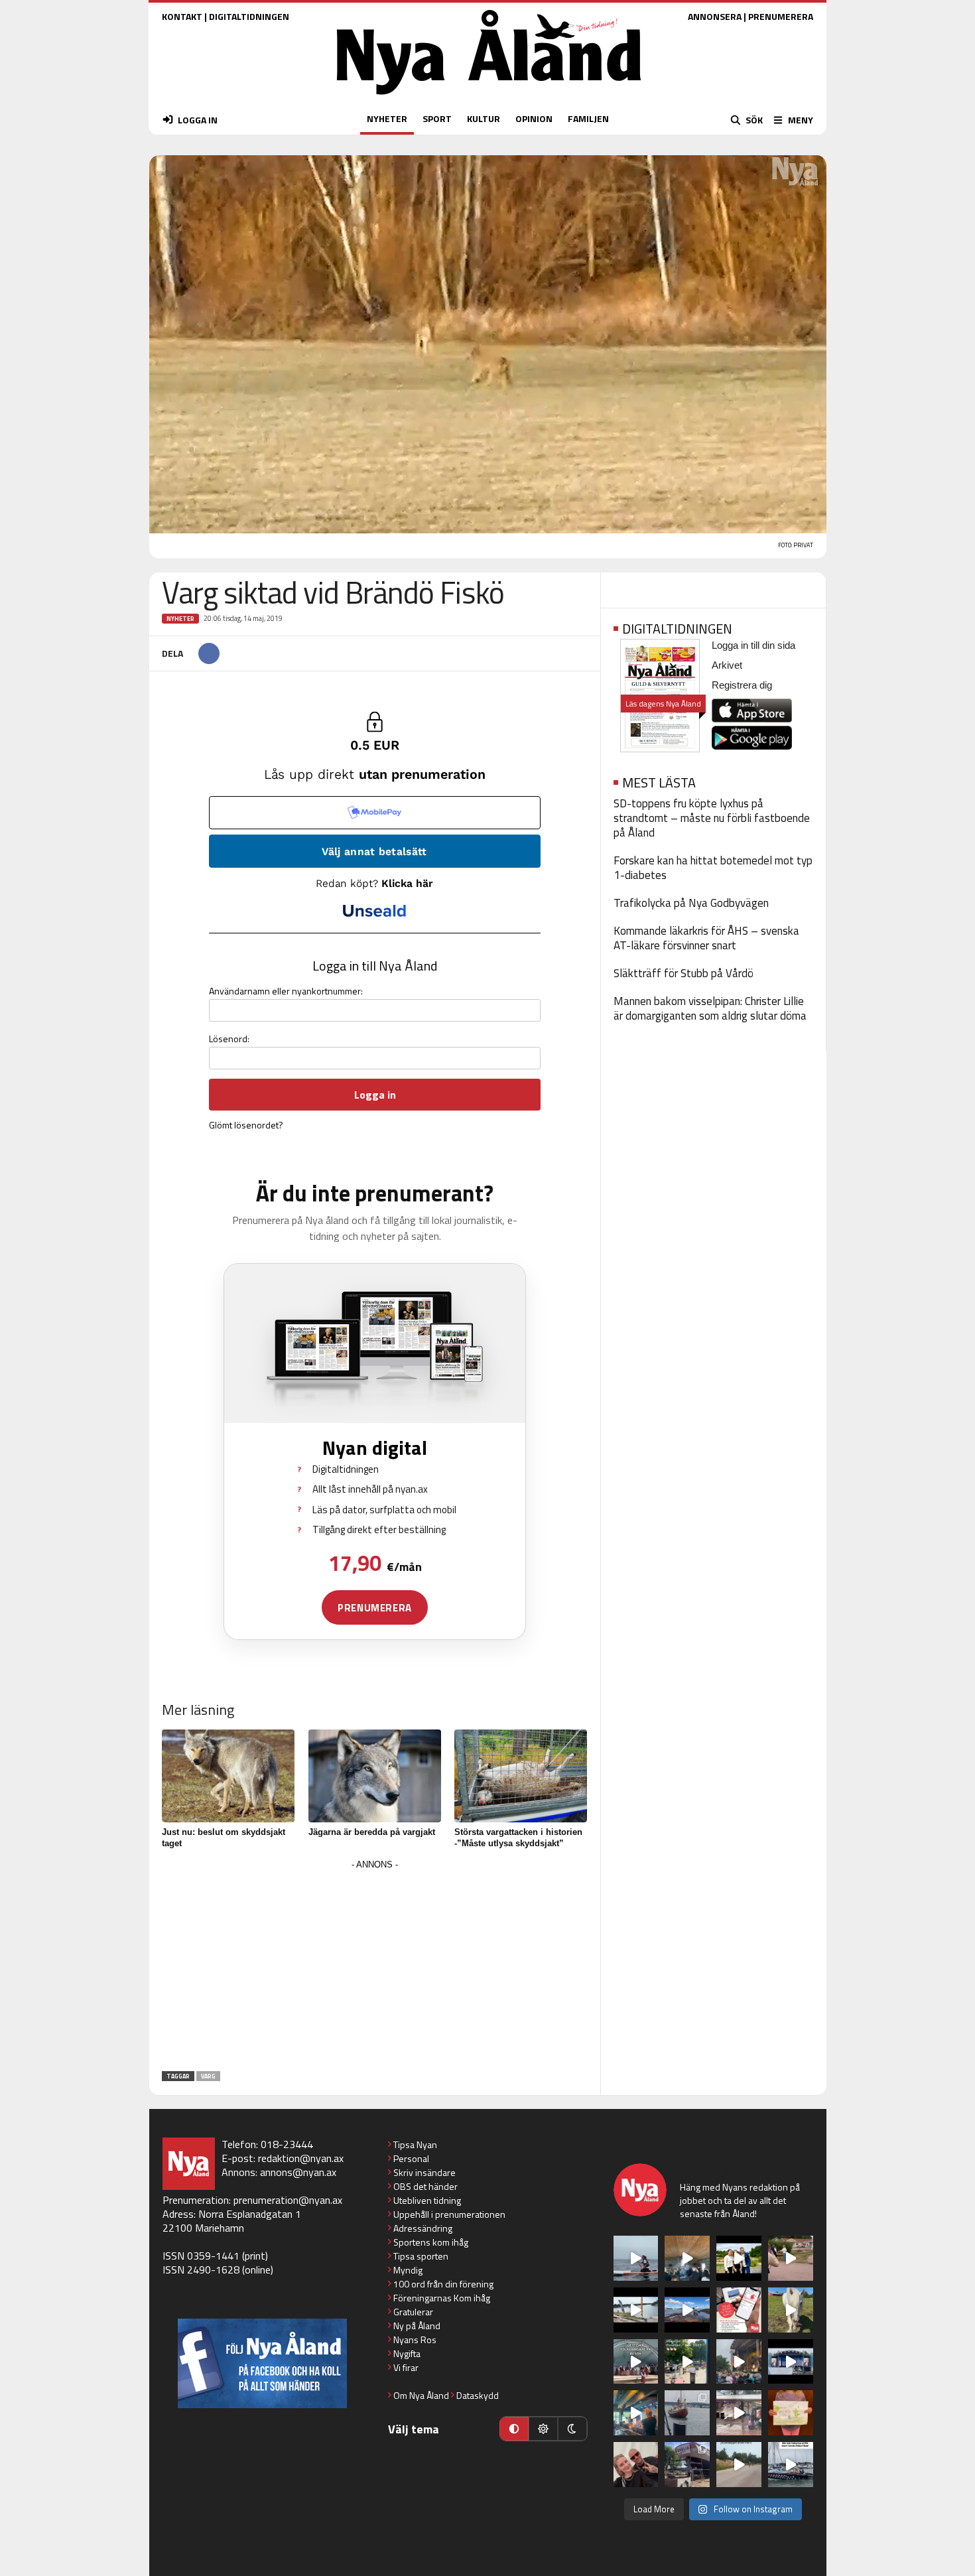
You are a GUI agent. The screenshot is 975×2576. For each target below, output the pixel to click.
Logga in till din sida (753, 645)
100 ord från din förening (443, 2284)
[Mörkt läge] (572, 2429)
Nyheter (180, 619)
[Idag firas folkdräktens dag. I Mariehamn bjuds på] (636, 2362)
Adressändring (423, 2228)
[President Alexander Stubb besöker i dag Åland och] (791, 2258)
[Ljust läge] (543, 2429)
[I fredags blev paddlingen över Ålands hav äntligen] (636, 2258)
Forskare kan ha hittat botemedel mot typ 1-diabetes (713, 868)
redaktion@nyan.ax (301, 2158)
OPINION (534, 118)
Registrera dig (742, 685)
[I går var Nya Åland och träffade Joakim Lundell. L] (636, 2465)
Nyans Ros (415, 2339)
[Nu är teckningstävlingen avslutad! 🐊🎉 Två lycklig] (791, 2413)
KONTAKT (182, 16)
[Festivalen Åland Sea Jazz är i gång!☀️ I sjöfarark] (687, 2258)
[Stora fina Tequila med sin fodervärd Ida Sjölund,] (791, 2310)
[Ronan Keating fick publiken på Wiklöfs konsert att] (739, 2362)
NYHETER (387, 118)
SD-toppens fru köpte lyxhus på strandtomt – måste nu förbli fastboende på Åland (712, 818)
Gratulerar (413, 2312)
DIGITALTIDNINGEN (249, 16)
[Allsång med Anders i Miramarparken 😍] (791, 2362)
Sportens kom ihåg (431, 2242)
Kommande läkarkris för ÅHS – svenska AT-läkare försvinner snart (706, 938)
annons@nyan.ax (298, 2172)
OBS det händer (425, 2186)
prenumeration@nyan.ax (288, 2200)
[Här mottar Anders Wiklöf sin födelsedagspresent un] (636, 2413)
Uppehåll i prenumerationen (449, 2214)
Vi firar (406, 2367)
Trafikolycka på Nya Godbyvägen (691, 903)
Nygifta (407, 2353)
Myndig (408, 2270)
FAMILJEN (588, 118)
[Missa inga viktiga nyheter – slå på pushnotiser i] (739, 2310)
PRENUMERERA (781, 16)
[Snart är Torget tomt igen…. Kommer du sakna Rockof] (687, 2362)
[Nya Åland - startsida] (489, 98)
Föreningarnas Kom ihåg (442, 2298)
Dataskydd (478, 2395)
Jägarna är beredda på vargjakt (372, 1832)
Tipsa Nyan (415, 2144)
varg (208, 2076)
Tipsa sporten (421, 2256)
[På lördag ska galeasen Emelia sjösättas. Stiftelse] (687, 2465)
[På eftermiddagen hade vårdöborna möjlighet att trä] (739, 2258)
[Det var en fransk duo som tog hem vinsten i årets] (636, 2310)
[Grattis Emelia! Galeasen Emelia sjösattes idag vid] (687, 2413)
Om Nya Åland (421, 2395)
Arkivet (727, 665)
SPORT (437, 118)
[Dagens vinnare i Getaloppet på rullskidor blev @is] (739, 2465)
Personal (411, 2158)
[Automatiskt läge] (514, 2429)
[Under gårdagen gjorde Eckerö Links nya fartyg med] (687, 2310)
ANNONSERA (715, 16)
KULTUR (484, 118)
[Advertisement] (375, 1966)
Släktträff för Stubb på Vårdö (683, 973)
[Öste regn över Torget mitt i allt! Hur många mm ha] (739, 2413)
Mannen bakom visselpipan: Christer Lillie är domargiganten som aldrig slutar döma (710, 1008)
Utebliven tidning (427, 2200)
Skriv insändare (424, 2172)
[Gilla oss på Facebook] (262, 2363)
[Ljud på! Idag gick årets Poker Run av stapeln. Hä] (791, 2465)
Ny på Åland (417, 2326)
